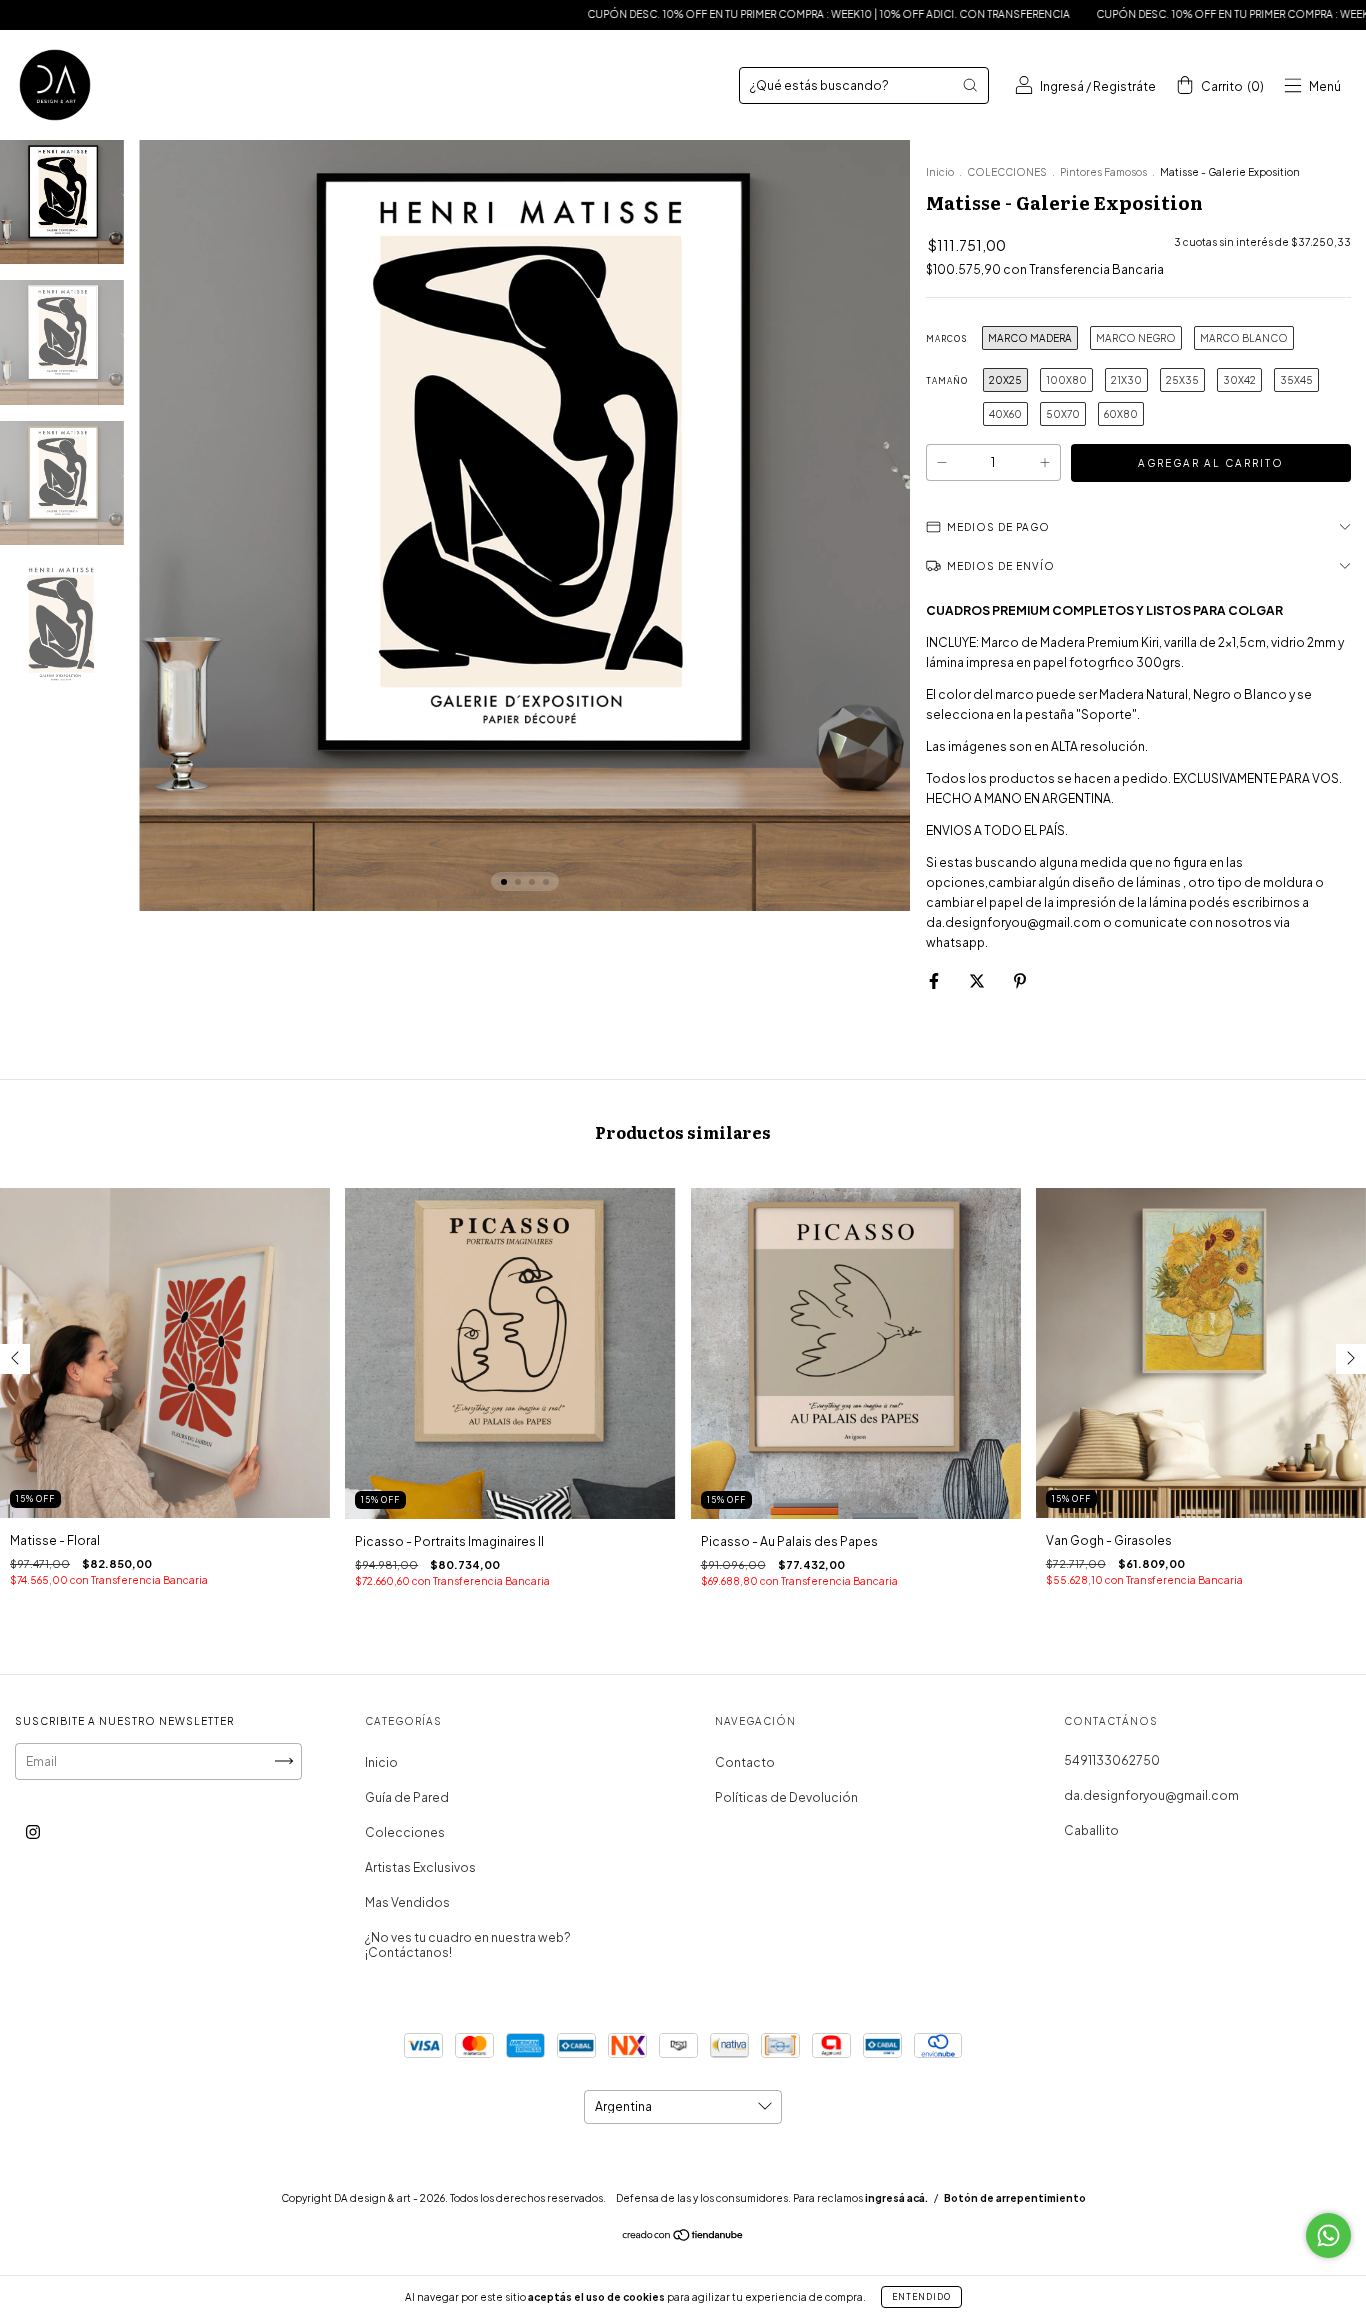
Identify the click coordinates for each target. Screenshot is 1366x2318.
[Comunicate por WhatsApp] (1328, 2235)
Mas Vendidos (407, 1902)
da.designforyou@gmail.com (1151, 1795)
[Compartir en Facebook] (935, 980)
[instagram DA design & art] (33, 1831)
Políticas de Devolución (786, 1797)
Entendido (921, 2297)
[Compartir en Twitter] (978, 980)
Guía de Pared (407, 1797)
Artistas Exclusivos (420, 1867)
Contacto (745, 1762)
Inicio (940, 172)
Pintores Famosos (1103, 172)
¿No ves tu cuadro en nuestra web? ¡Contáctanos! (468, 1945)
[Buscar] (970, 85)
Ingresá (1062, 86)
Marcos (946, 339)
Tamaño (947, 381)
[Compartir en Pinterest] (1020, 980)
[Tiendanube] (683, 2237)
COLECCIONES (1007, 172)
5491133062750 (1112, 1760)
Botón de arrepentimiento (1015, 2198)
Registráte (1124, 86)
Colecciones (405, 1832)
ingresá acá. (896, 2198)
